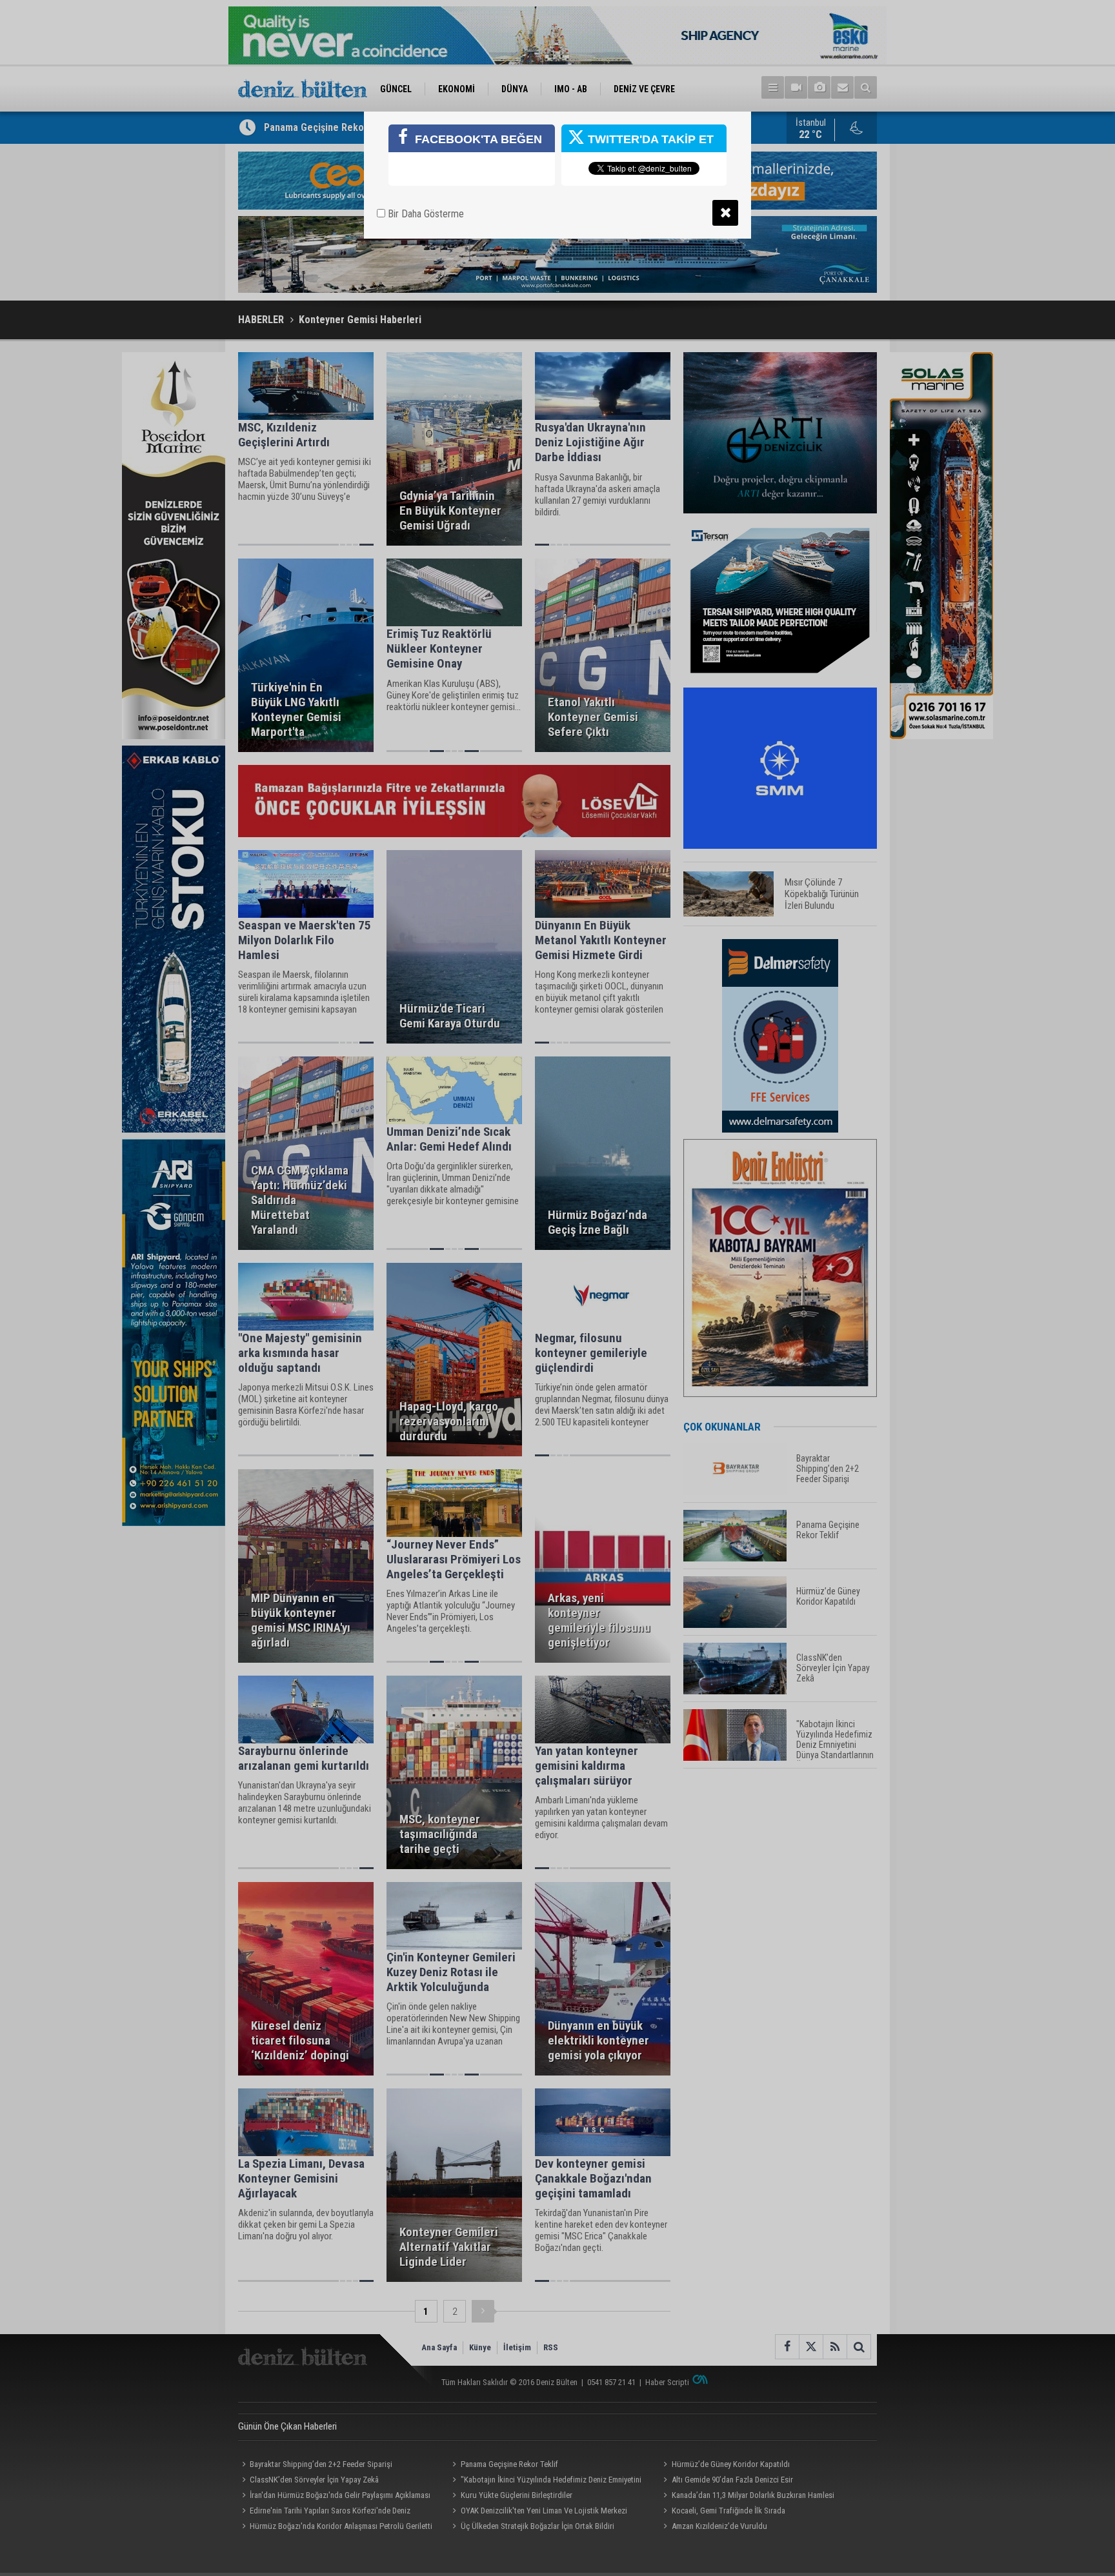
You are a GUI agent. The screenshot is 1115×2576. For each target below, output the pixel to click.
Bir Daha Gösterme (425, 214)
